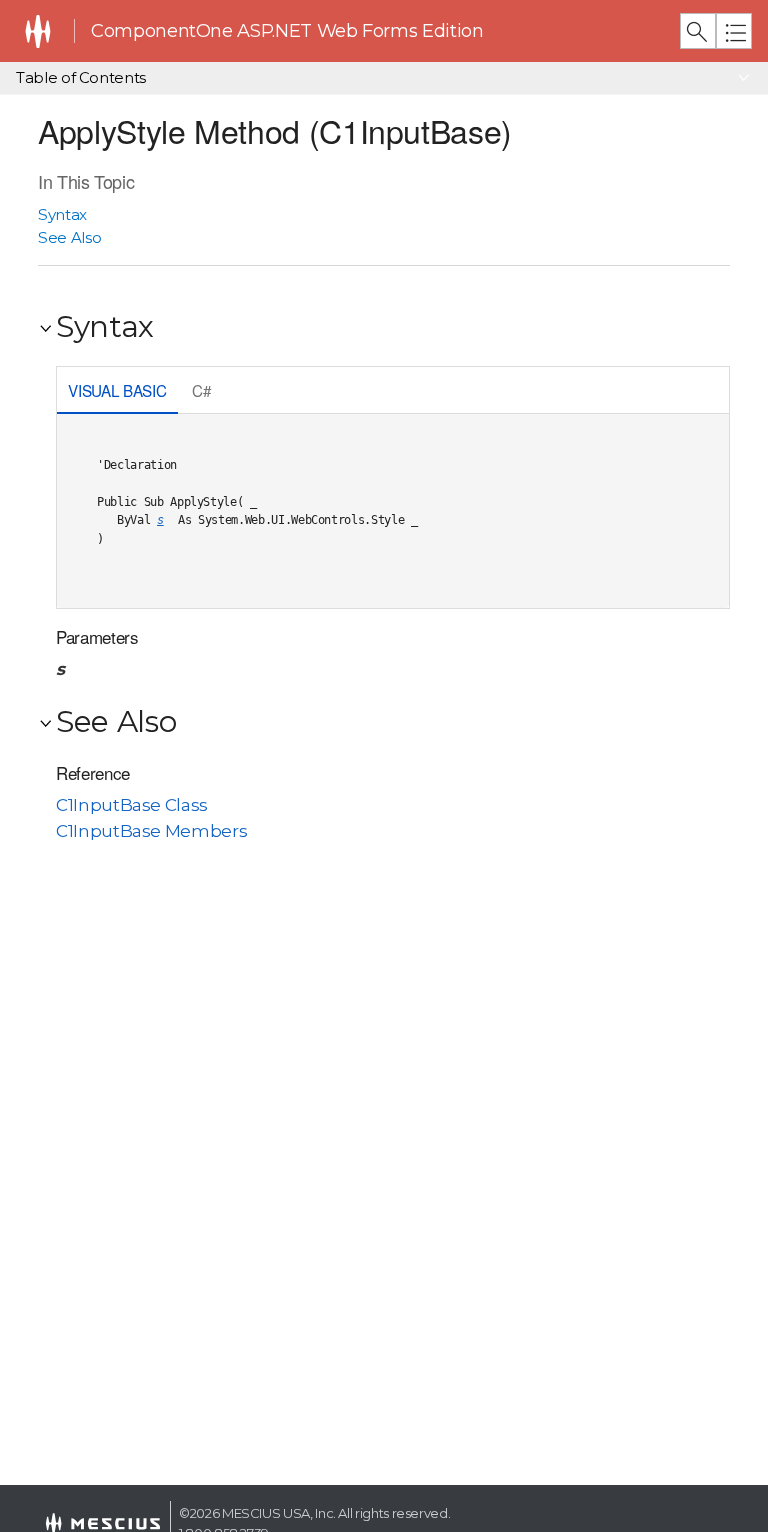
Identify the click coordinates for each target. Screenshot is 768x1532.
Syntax (62, 214)
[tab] (117, 392)
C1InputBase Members (151, 831)
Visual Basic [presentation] (117, 390)
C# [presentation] (201, 390)
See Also (69, 237)
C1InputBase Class (132, 805)
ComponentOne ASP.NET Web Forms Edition (287, 31)
